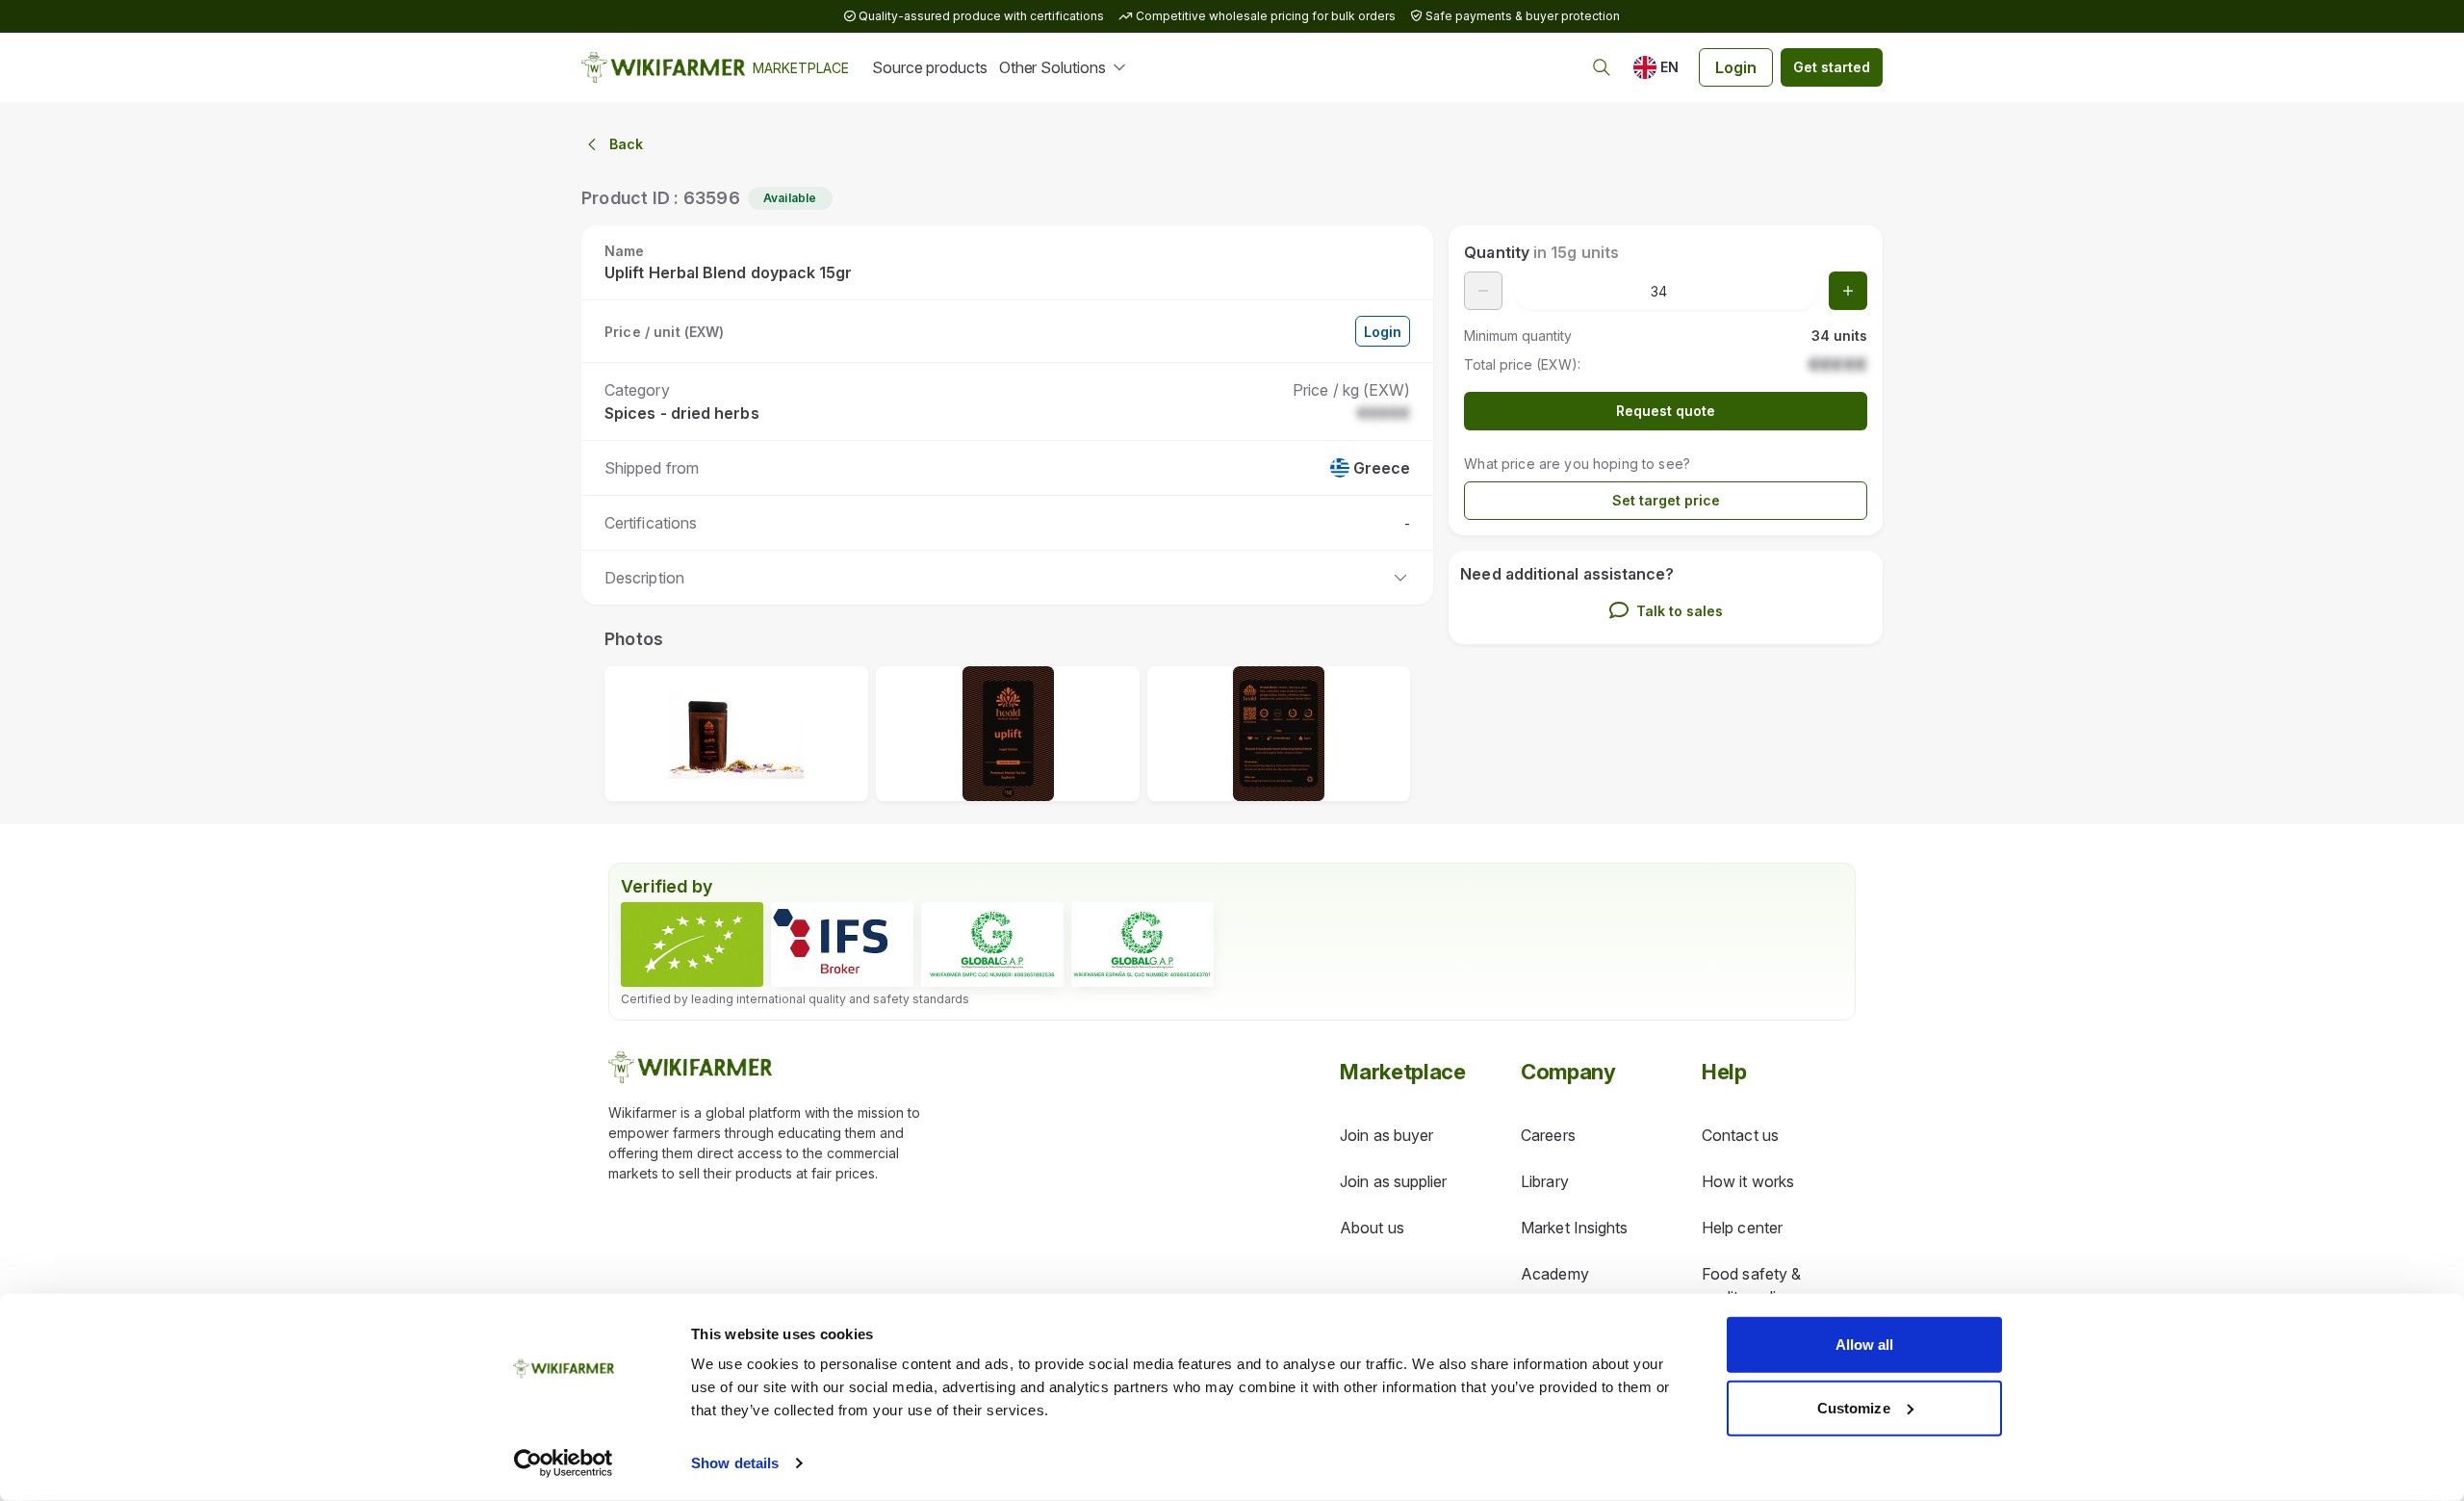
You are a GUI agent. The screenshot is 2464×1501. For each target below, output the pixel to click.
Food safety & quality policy (1751, 1285)
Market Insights (1574, 1228)
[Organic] (692, 945)
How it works (1748, 1181)
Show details (735, 1463)
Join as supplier (1393, 1181)
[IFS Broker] (842, 945)
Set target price (1666, 500)
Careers (1548, 1135)
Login (1736, 67)
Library (1545, 1181)
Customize (1854, 1407)
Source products (930, 67)
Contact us (1740, 1135)
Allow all (1865, 1345)
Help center (1742, 1228)
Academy (1555, 1274)
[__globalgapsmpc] (992, 945)
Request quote (1666, 411)
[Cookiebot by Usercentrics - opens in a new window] (564, 1463)
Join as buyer (1386, 1135)
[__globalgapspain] (1142, 945)
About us (1372, 1228)
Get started (1832, 67)
